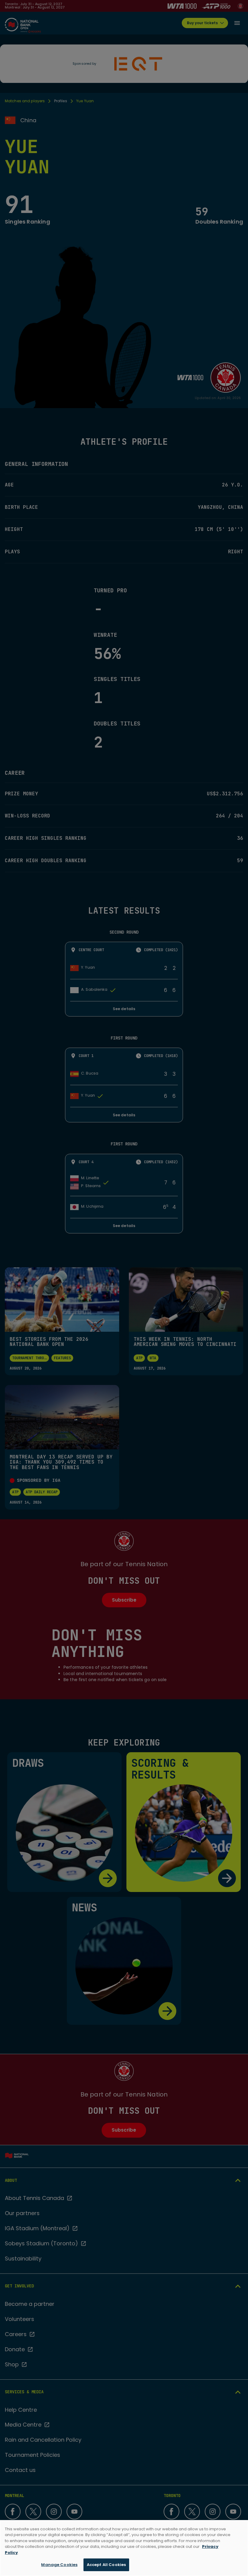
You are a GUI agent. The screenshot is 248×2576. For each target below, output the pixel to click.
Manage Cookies (59, 2565)
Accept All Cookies (106, 2565)
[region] (124, 2548)
